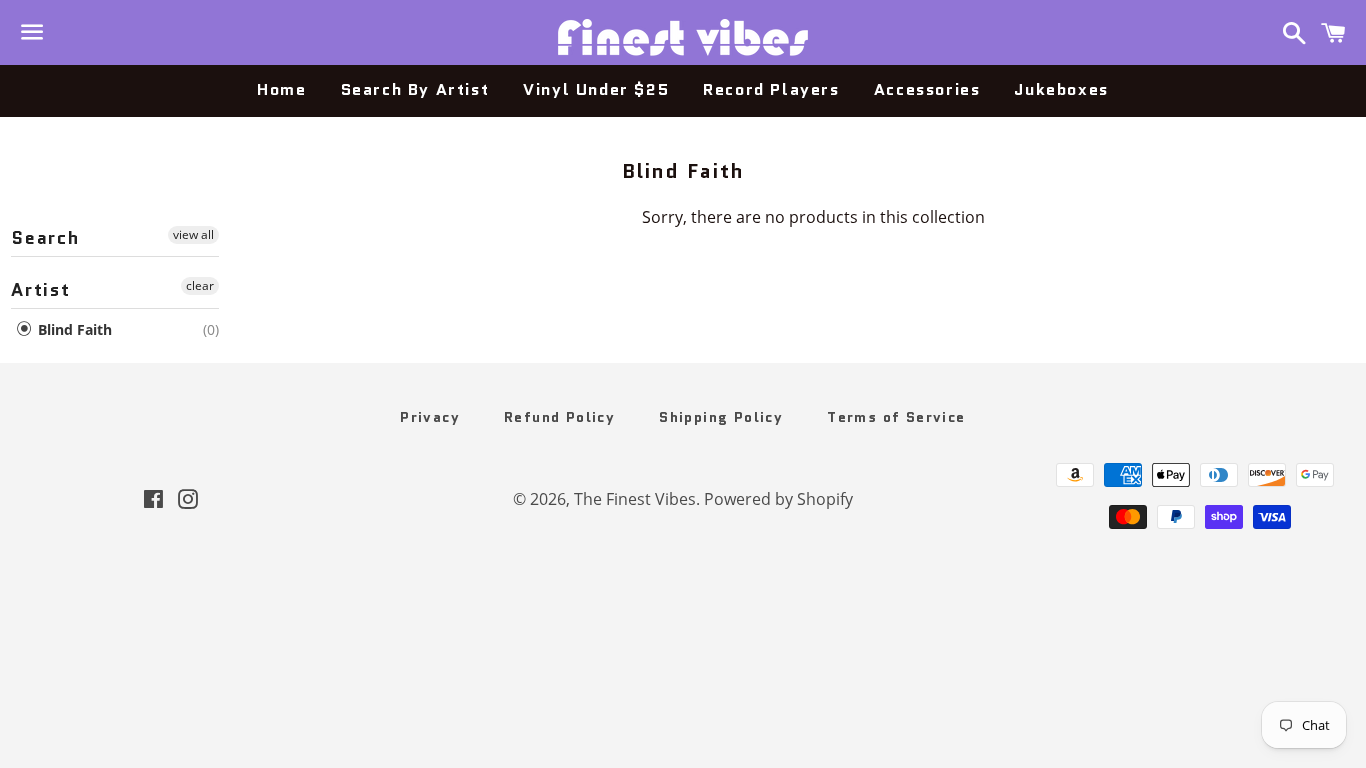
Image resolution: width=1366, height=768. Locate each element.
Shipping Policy (721, 417)
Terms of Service (896, 417)
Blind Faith (73, 329)
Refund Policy (559, 417)
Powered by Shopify (778, 499)
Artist (41, 290)
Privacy (430, 417)
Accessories (927, 89)
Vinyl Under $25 (596, 89)
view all (193, 234)
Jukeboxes (1061, 89)
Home (281, 89)
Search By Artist (415, 89)
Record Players (771, 89)
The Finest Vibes (635, 499)
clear (200, 285)
